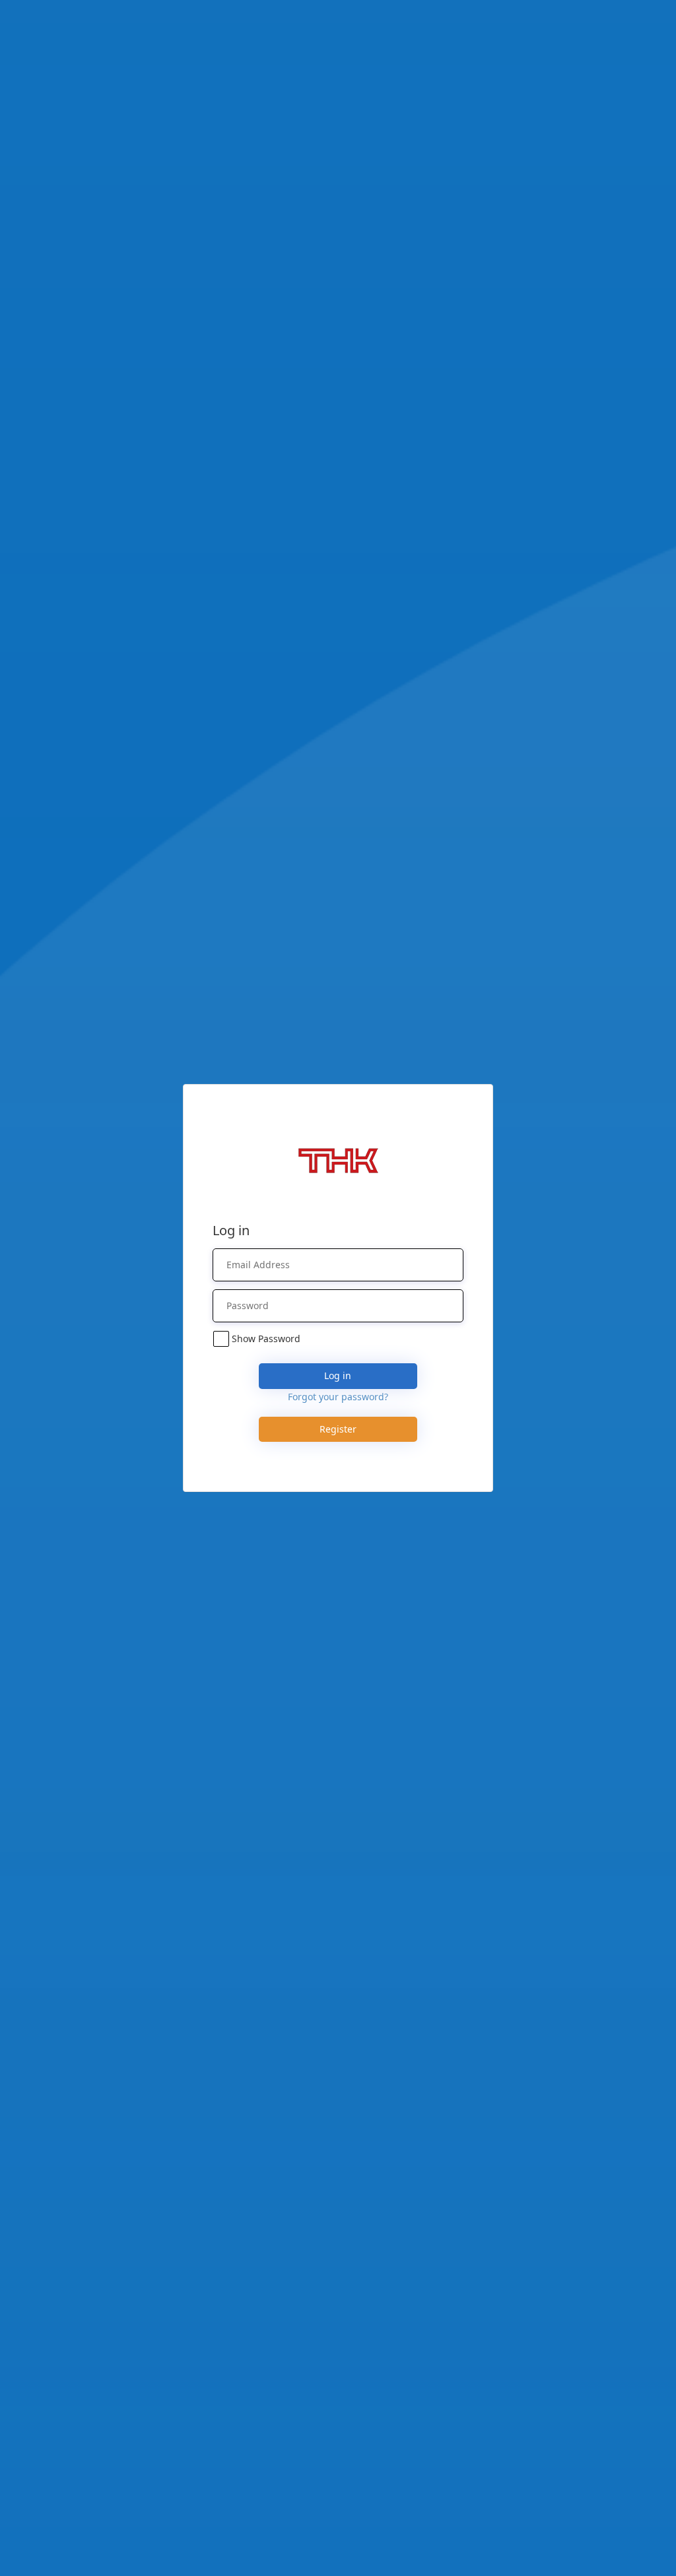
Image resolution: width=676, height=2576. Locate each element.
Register (338, 1429)
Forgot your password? (338, 1397)
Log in (338, 1375)
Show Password (266, 1339)
